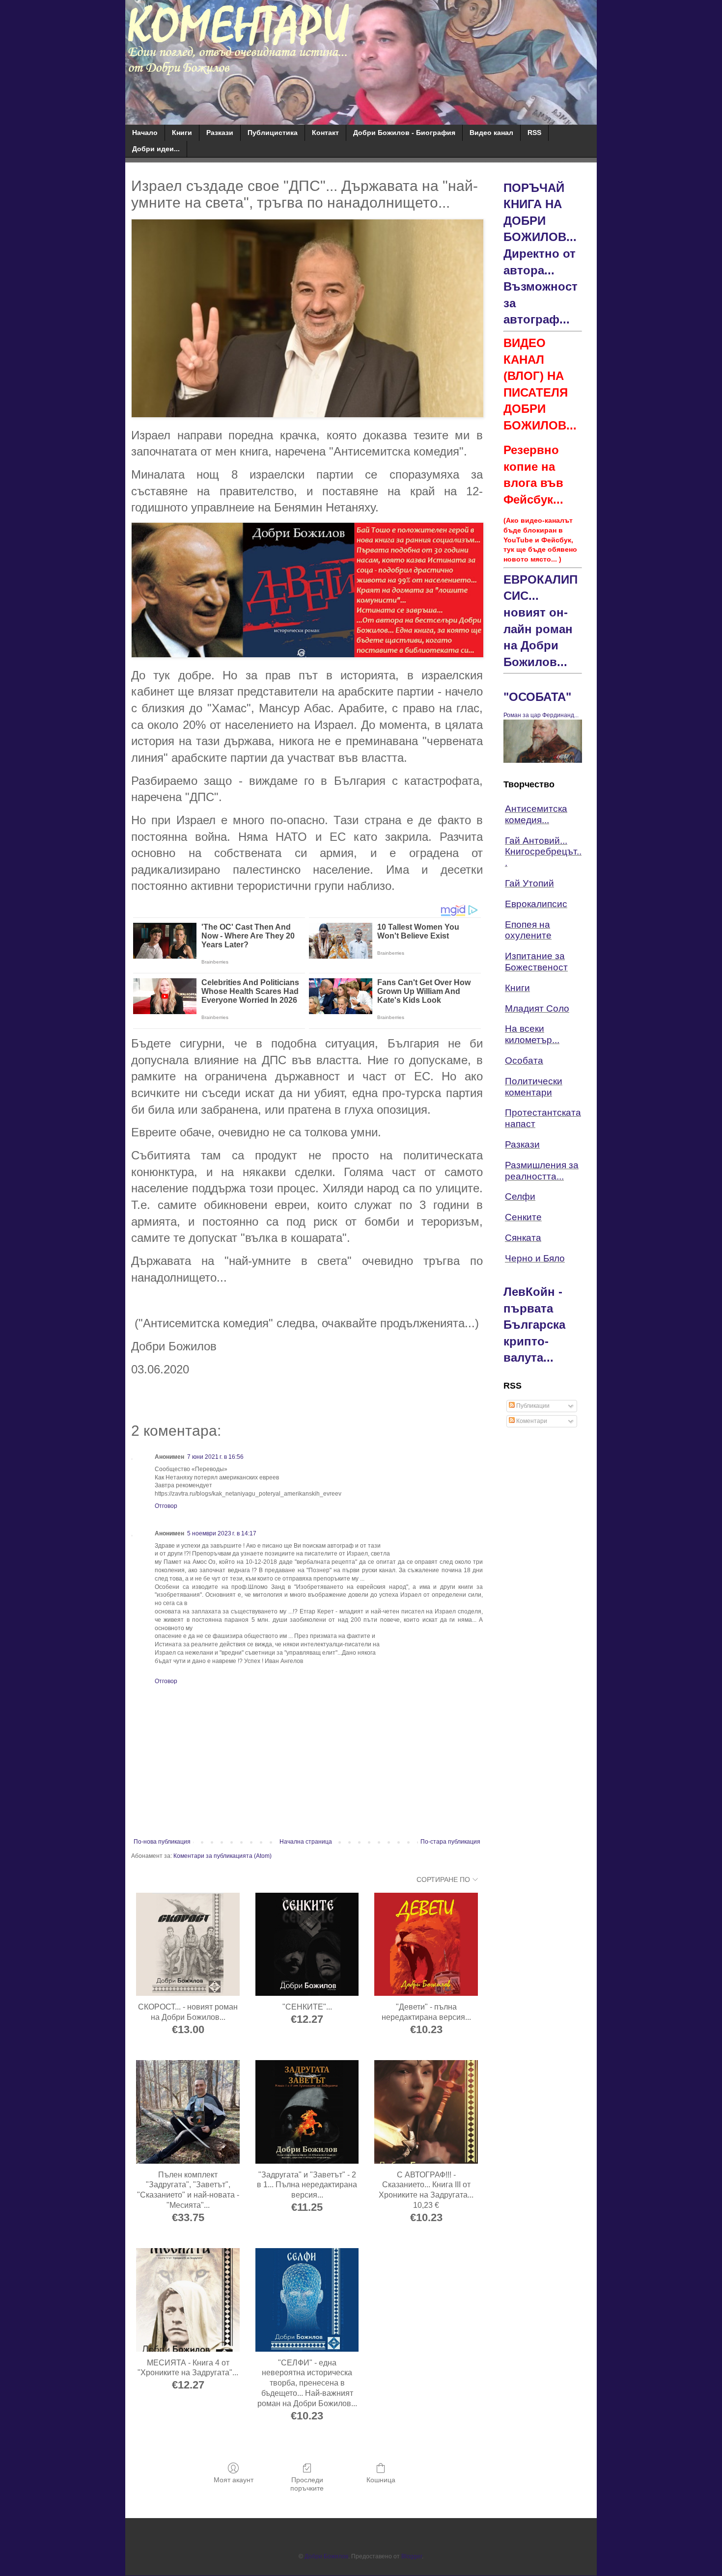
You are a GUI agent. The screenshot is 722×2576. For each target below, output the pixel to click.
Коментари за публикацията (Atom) (222, 1856)
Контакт (325, 133)
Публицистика (273, 133)
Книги (182, 133)
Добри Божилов (326, 2556)
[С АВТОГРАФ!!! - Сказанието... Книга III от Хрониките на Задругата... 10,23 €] (426, 2112)
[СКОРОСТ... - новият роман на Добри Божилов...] (188, 1945)
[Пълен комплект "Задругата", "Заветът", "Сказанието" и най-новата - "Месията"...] (188, 2112)
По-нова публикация (162, 1842)
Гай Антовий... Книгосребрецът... (543, 852)
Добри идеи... (156, 149)
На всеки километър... (532, 1034)
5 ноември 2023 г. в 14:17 (222, 1533)
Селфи (520, 1196)
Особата (524, 1060)
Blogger (412, 2556)
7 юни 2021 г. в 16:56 (215, 1457)
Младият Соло (537, 1008)
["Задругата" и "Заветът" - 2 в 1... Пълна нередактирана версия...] (307, 2112)
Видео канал (491, 133)
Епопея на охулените (528, 930)
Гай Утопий (529, 883)
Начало (145, 133)
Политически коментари (534, 1087)
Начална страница (306, 1842)
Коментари (531, 1421)
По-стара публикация (450, 1842)
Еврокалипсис (536, 904)
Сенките (523, 1217)
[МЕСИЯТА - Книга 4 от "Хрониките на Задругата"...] (188, 2300)
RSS (534, 133)
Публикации (532, 1406)
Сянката (523, 1238)
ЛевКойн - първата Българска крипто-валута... (534, 1325)
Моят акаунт (234, 2480)
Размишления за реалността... (542, 1171)
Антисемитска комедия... (536, 814)
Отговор (166, 1506)
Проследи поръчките (307, 2484)
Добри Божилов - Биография (404, 133)
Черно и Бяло (535, 1258)
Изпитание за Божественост (536, 962)
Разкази (220, 133)
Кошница (381, 2480)
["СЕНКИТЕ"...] (307, 1945)
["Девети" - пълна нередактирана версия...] (426, 1945)
